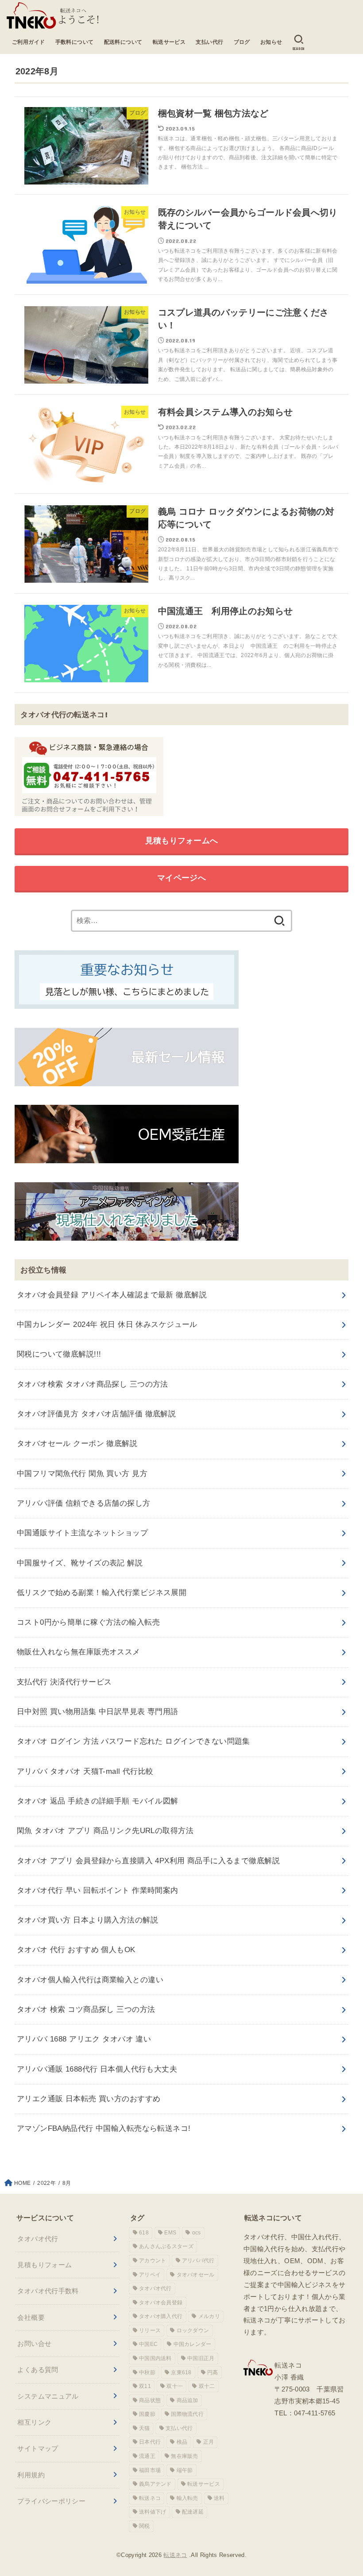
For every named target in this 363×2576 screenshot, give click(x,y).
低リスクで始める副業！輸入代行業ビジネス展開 (102, 1593)
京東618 (181, 2372)
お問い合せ (34, 2343)
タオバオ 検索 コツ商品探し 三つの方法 (86, 2009)
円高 (213, 2372)
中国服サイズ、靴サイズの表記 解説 (80, 1563)
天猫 (145, 2428)
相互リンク (34, 2422)
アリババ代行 (198, 2261)
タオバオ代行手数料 (48, 2291)
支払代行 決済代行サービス (64, 1682)
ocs (197, 2233)
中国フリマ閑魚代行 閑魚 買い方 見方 (82, 1474)
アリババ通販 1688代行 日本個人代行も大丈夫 (97, 2069)
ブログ (242, 42)
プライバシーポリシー (51, 2501)
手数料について (75, 42)
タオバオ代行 (38, 2239)
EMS (170, 2233)
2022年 (46, 2183)
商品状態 (150, 2400)
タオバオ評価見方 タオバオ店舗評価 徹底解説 (96, 1414)
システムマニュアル (48, 2396)
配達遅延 (193, 2512)
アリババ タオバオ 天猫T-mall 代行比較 (85, 1771)
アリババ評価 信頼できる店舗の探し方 (84, 1503)
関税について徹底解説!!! (59, 1354)
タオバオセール (196, 2275)
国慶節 (147, 2414)
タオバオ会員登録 (161, 2303)
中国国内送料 (155, 2358)
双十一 (175, 2386)
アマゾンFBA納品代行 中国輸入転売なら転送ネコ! (104, 2128)
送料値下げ (153, 2512)
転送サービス (169, 42)
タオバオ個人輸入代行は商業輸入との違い (90, 1980)
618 (144, 2233)
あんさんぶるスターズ (166, 2246)
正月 (209, 2442)
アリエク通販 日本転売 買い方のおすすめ (89, 2099)
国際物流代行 (187, 2414)
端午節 (185, 2470)
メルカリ (209, 2316)
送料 (219, 2498)
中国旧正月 (201, 2358)
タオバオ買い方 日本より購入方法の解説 (87, 1920)
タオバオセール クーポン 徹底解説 (77, 1444)
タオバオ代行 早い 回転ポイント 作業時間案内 (98, 1890)
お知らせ (271, 42)
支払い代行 (209, 42)
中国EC (148, 2344)
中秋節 (147, 2372)
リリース (150, 2330)
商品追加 (187, 2400)
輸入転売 (187, 2498)
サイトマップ (38, 2448)
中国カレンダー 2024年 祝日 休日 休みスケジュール (107, 1325)
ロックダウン (193, 2330)
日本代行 (150, 2442)
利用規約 (31, 2475)
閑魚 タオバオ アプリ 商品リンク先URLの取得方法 (105, 1831)
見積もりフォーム (44, 2265)
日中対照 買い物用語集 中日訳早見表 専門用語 (98, 1712)
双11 (145, 2386)
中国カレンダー (193, 2344)
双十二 (207, 2386)
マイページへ (181, 878)
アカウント (153, 2261)
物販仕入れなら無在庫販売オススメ (79, 1652)
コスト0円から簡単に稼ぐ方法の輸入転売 (88, 1622)
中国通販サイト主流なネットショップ (82, 1533)
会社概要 (31, 2317)
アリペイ (150, 2275)
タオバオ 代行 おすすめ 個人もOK (76, 1950)
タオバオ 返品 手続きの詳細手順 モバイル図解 (98, 1801)
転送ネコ (150, 2498)
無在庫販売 (185, 2456)
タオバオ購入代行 (161, 2316)
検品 (182, 2442)
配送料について (123, 42)
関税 (145, 2526)
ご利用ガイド (29, 42)
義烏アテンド (155, 2484)
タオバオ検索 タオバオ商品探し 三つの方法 (93, 1384)
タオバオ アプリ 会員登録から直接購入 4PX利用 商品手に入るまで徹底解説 (148, 1861)
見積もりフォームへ (182, 841)
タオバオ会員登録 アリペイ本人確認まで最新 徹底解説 (112, 1295)
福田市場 (150, 2470)
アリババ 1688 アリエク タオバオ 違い (84, 2039)
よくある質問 (38, 2370)
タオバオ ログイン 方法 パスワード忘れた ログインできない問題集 (133, 1741)
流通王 (147, 2456)
